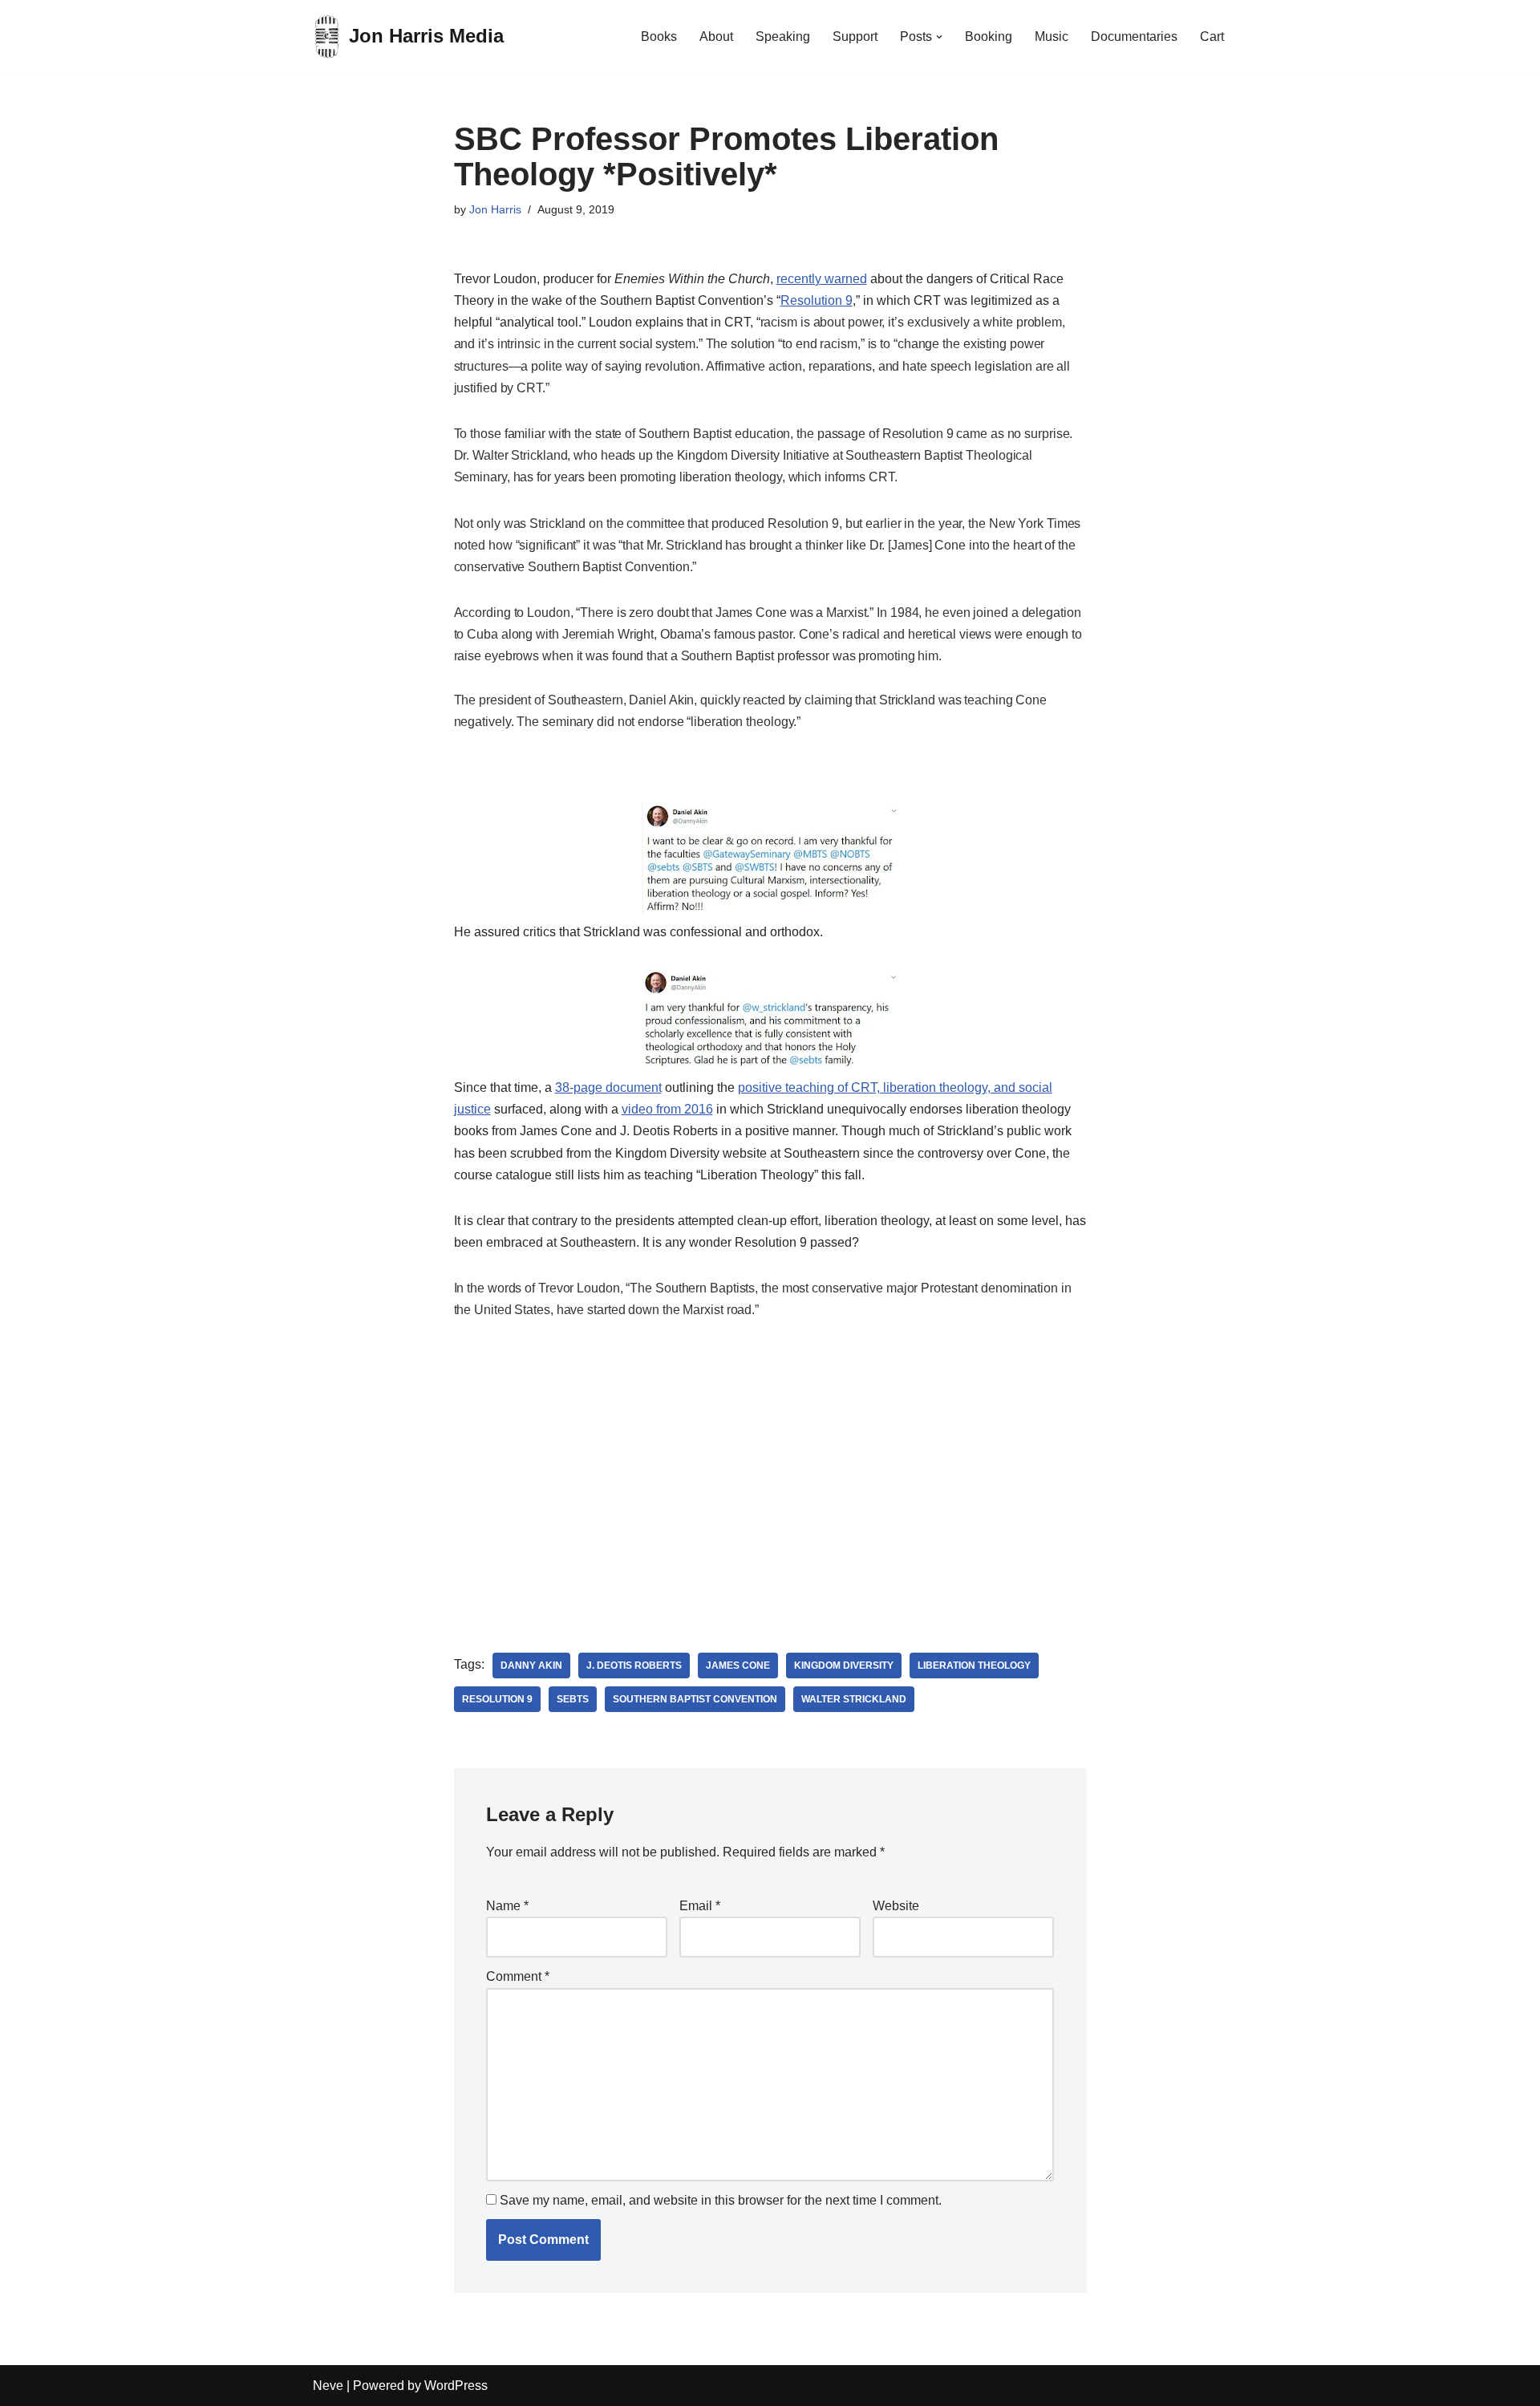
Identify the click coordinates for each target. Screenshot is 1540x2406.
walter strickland (854, 1699)
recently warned (822, 279)
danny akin (531, 1666)
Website (896, 1906)
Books (659, 37)
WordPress (456, 2386)
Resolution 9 (817, 300)
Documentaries (1134, 37)
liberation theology (974, 1666)
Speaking (783, 37)
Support (855, 37)
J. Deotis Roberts (634, 1666)
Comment (518, 1976)
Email (700, 1906)
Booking (989, 37)
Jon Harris (495, 209)
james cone (738, 1666)
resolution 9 (497, 1699)
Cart (1212, 37)
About (716, 37)
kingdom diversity (844, 1666)
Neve (328, 2386)
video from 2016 (667, 1109)
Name (507, 1906)
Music (1052, 37)
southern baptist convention (695, 1699)
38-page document (608, 1087)
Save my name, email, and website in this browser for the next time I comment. (721, 2200)
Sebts (573, 1699)
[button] (939, 37)
